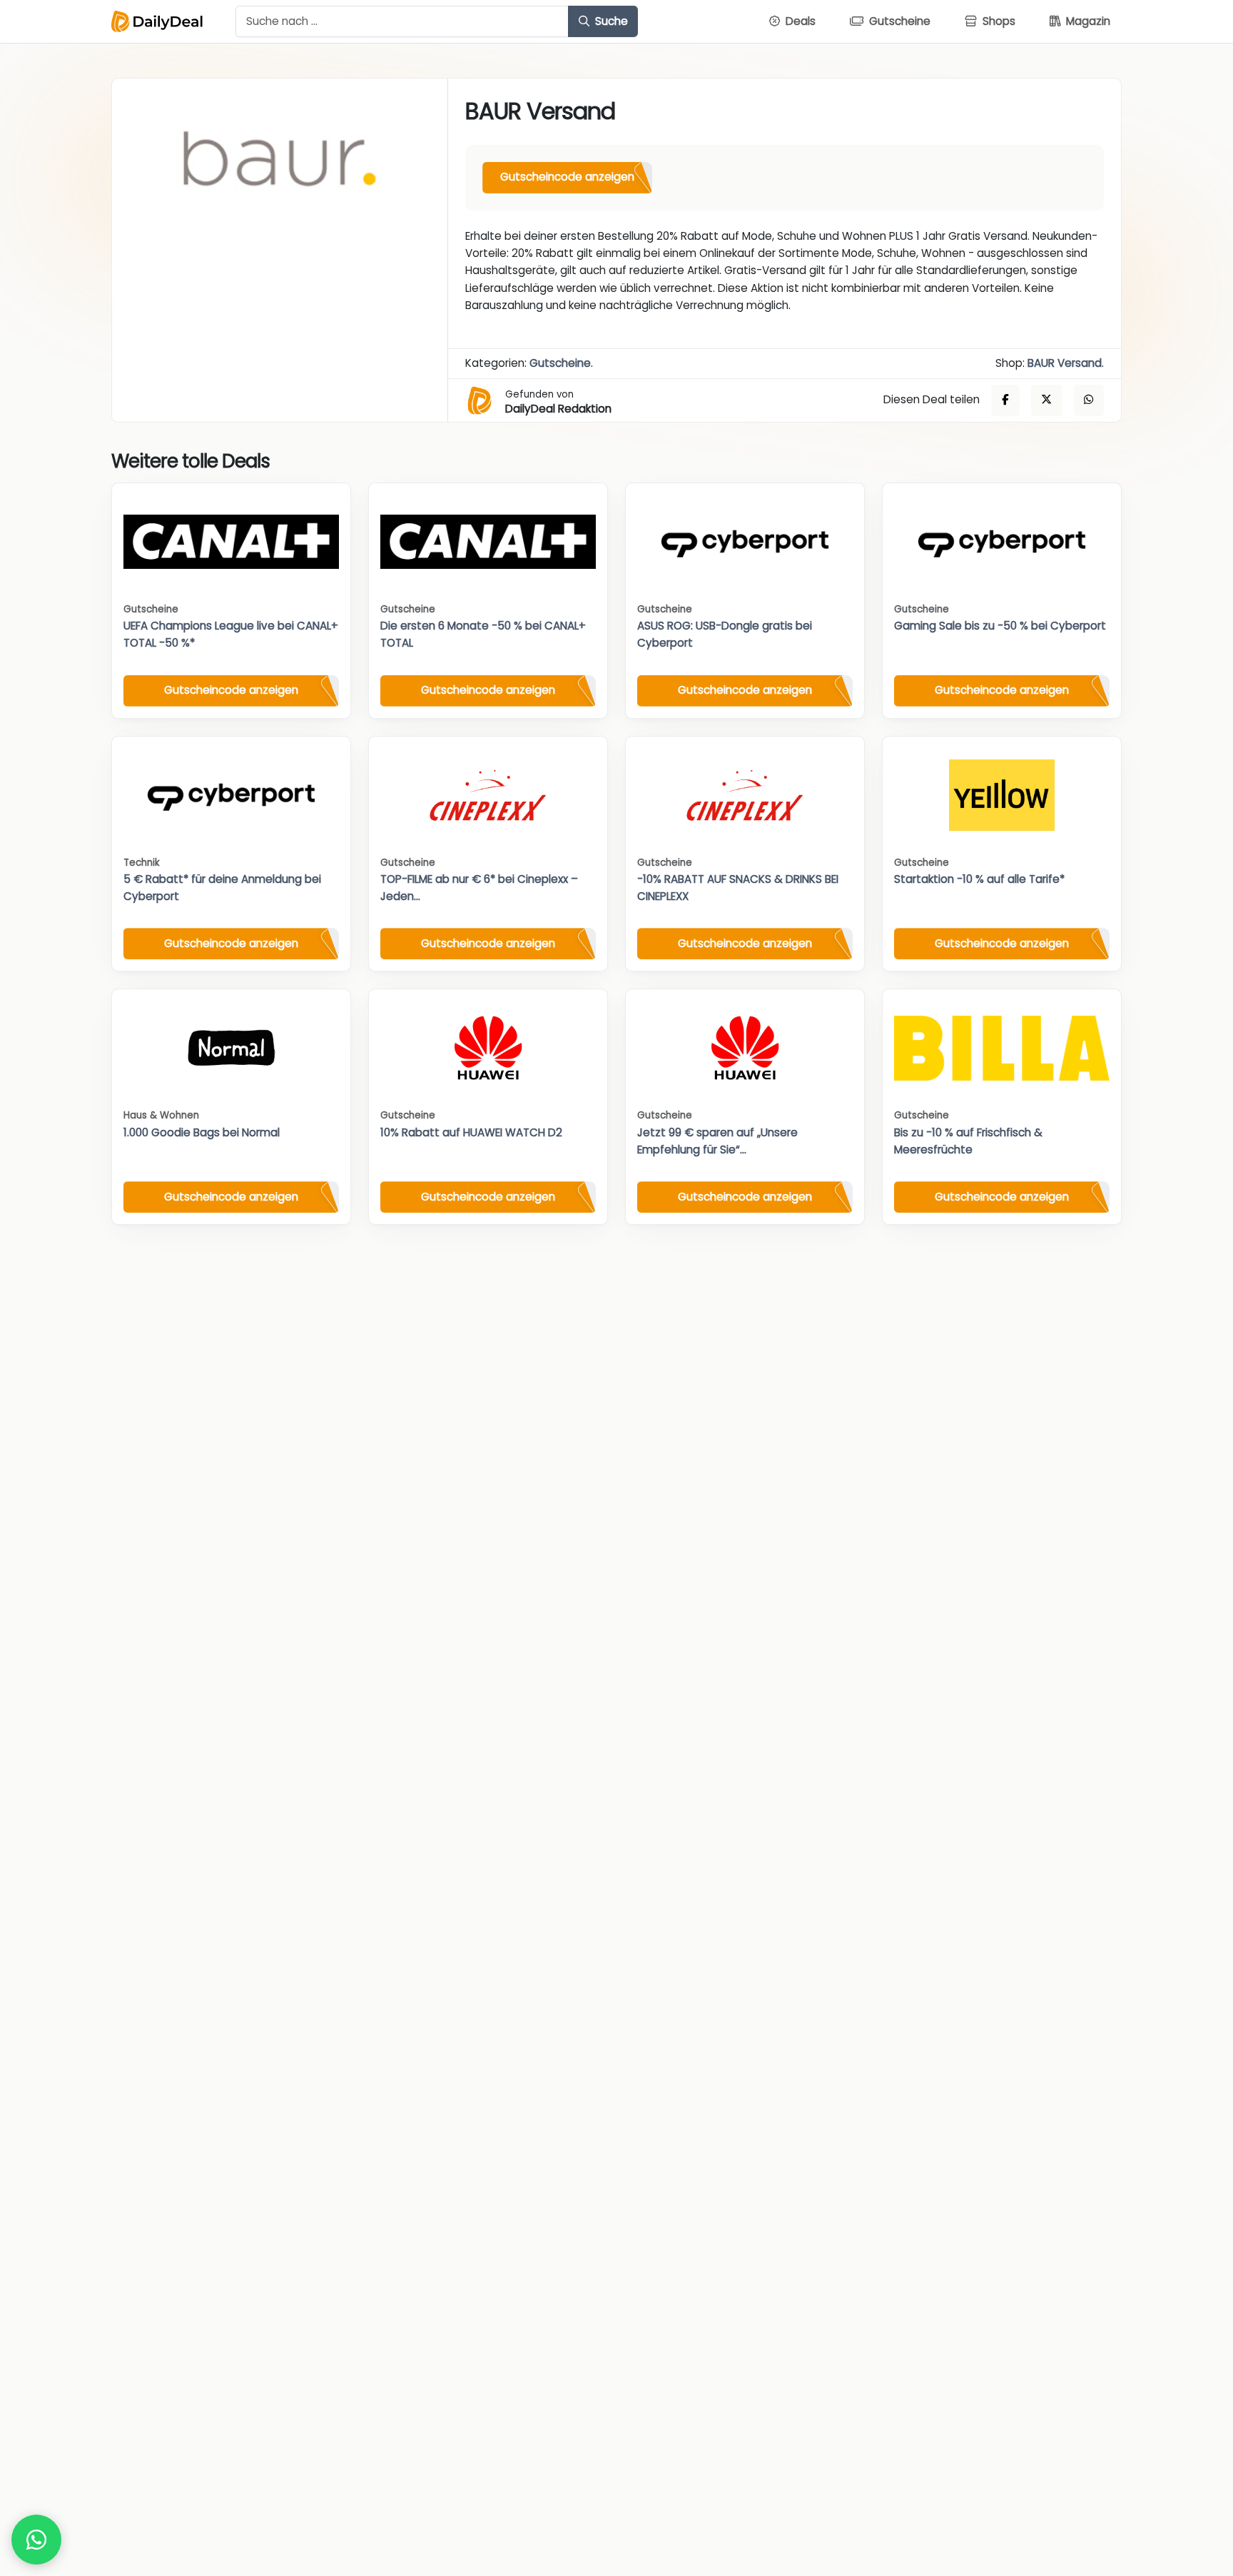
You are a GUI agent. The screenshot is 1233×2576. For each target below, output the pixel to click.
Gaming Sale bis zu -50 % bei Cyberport (1000, 626)
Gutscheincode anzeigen (567, 177)
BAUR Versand (1065, 363)
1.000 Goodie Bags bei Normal (202, 1132)
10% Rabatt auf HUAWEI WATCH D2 (471, 1132)
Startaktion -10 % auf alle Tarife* (979, 879)
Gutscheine (560, 363)
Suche (610, 21)
